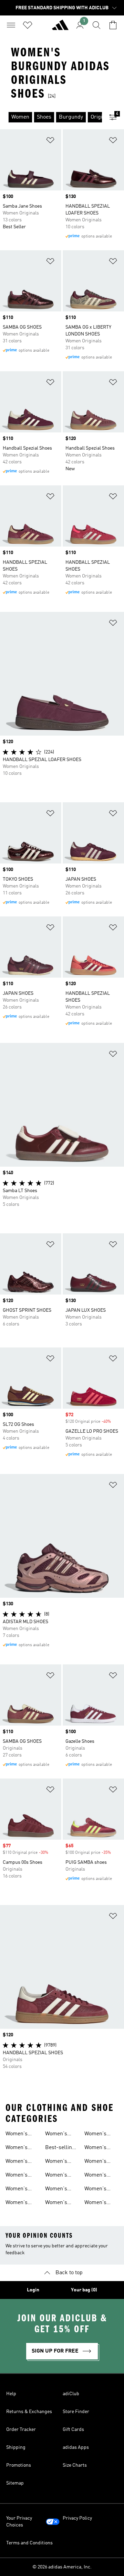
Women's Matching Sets (17, 2135)
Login (33, 2290)
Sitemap (15, 2483)
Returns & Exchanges (29, 2412)
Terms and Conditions (29, 2543)
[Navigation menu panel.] (11, 25)
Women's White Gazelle (101, 2190)
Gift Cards (73, 2430)
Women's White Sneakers (17, 2162)
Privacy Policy (77, 2518)
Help (11, 2394)
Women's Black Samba (61, 2190)
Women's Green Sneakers (56, 2135)
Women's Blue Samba (60, 2203)
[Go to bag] (113, 25)
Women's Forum (95, 2203)
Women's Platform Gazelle (95, 2176)
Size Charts (75, 2465)
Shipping (16, 2447)
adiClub (71, 2394)
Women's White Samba (61, 2176)
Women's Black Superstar (96, 2148)
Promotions (19, 2465)
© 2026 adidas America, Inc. (62, 2567)
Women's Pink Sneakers (17, 2190)
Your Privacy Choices (19, 2522)
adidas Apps (76, 2447)
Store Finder (76, 2412)
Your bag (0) (84, 2290)
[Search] (96, 25)
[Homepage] (60, 28)
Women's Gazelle (95, 2162)
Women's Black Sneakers (17, 2176)
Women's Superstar (96, 2135)
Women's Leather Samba (56, 2162)
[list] (51, 117)
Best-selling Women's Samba (60, 2148)
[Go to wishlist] (28, 25)
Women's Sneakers (17, 2148)
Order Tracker (21, 2430)
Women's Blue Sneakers (17, 2203)
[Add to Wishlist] (50, 141)
